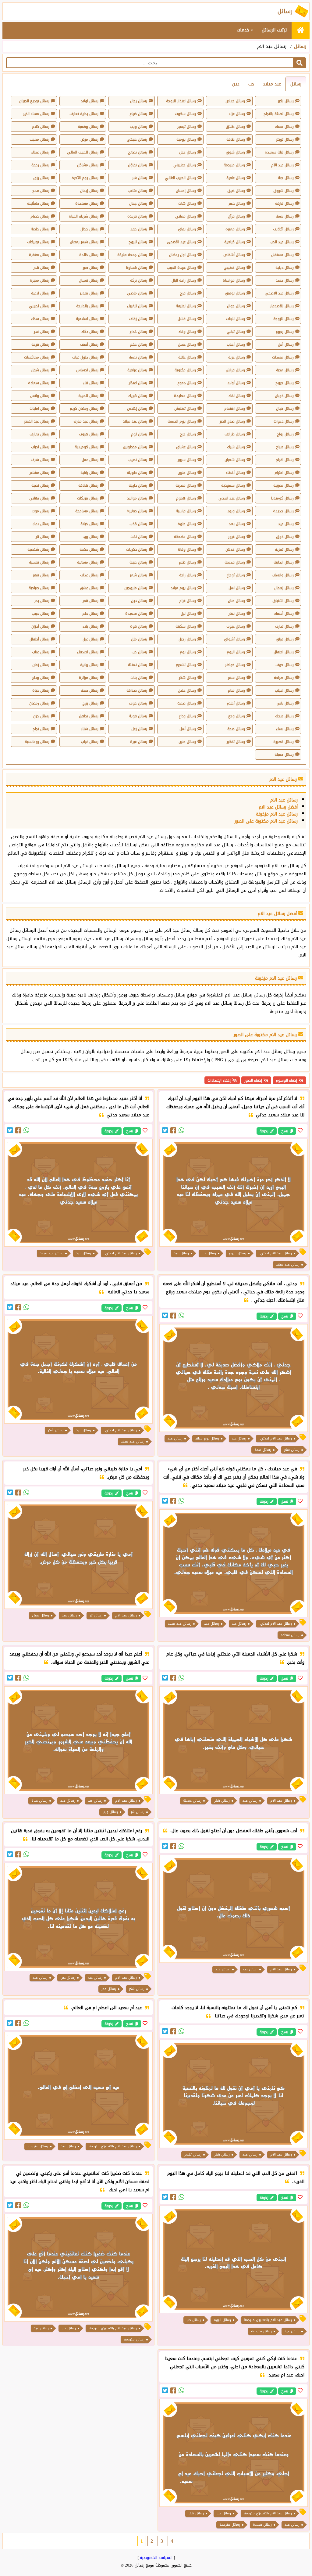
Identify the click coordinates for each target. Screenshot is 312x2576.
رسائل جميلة (284, 755)
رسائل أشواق (234, 639)
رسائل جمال (138, 204)
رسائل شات (187, 204)
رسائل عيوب (236, 626)
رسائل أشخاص (234, 255)
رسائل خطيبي (234, 268)
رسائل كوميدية (87, 447)
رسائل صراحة (284, 678)
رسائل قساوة (136, 268)
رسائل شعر (138, 575)
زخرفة (264, 1131)
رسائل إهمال (284, 588)
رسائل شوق (235, 152)
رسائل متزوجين (136, 588)
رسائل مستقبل (282, 255)
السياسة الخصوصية (156, 2558)
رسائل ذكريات (137, 549)
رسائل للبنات (236, 319)
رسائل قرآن (236, 216)
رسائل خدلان (235, 101)
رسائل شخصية (38, 549)
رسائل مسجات (283, 357)
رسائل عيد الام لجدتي (275, 1253)
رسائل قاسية (186, 511)
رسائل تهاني (39, 498)
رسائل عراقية (137, 370)
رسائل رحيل (187, 639)
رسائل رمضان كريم (84, 409)
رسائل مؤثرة (89, 678)
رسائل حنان (236, 601)
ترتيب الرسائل (275, 30)
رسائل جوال (236, 306)
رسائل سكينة (186, 626)
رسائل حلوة (187, 524)
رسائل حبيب (41, 614)
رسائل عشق (89, 588)
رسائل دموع (187, 383)
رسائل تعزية (284, 549)
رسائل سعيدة (136, 614)
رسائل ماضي (137, 293)
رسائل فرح (188, 293)
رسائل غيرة (139, 742)
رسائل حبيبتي (137, 139)
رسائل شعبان (235, 460)
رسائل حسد (285, 280)
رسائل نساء (285, 729)
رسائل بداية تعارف (84, 114)
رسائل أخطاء (235, 473)
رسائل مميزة (40, 280)
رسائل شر (140, 178)
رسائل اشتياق (283, 601)
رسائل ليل (188, 614)
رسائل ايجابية (284, 562)
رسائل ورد (91, 537)
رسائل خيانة (89, 524)
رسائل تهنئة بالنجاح (279, 114)
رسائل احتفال (284, 652)
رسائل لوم (139, 434)
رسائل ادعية (40, 293)
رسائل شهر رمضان (84, 242)
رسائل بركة (139, 280)
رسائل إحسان (186, 191)
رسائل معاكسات (37, 357)
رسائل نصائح (138, 152)
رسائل (300, 46)
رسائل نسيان (89, 280)
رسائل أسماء (284, 614)
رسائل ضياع (138, 114)
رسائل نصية (40, 485)
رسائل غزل (90, 639)
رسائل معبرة (235, 229)
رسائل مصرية (186, 485)
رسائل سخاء (40, 319)
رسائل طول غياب (85, 357)
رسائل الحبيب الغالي (180, 178)
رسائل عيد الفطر (37, 421)
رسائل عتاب (41, 652)
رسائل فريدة (137, 216)
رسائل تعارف (39, 434)
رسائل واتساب (283, 575)
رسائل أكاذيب (283, 229)
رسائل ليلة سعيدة (279, 152)
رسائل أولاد (236, 383)
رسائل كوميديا (282, 498)
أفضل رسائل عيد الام (278, 807)
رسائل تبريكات (88, 498)
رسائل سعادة (39, 383)
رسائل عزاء (237, 114)
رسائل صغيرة (137, 511)
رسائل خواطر (235, 665)
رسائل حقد (139, 229)
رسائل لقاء (237, 396)
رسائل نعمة (138, 357)
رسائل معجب (39, 139)
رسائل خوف (285, 665)
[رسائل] (301, 30)
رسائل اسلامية (87, 319)
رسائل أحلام (236, 703)
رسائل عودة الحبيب (181, 268)
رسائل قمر (90, 601)
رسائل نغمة (285, 216)
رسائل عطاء (40, 152)
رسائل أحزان (40, 626)
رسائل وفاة (187, 549)
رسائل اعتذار (138, 383)
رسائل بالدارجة (87, 306)
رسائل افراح (285, 460)
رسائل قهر (41, 575)
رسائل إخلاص (137, 409)
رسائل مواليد (137, 498)
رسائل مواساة (234, 280)
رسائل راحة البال (184, 280)
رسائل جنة (286, 178)
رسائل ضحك (284, 716)
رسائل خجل (188, 152)
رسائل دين (139, 601)
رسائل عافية (236, 178)
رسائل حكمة (89, 549)
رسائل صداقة (137, 690)
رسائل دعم (237, 204)
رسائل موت (41, 511)
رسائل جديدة (283, 511)
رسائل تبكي (236, 332)
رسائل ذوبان (284, 396)
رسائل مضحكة (185, 537)
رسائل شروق (284, 191)
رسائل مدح (41, 191)
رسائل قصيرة (284, 742)
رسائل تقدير (89, 293)
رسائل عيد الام (284, 800)
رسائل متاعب (137, 191)
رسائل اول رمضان (183, 255)
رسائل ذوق (285, 537)
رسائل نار (43, 537)
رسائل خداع (138, 332)
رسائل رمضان (39, 703)
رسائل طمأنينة (38, 204)
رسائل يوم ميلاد (183, 588)
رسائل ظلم (187, 562)
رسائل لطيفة (186, 306)
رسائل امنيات (39, 409)
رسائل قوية (138, 716)
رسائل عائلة (187, 357)
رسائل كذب (138, 524)
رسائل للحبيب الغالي (83, 152)
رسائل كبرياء (138, 396)
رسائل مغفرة (39, 255)
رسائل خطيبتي (185, 165)
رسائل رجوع (285, 332)
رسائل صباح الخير (232, 421)
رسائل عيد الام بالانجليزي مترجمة (113, 2146)
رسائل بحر (42, 601)
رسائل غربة (237, 357)
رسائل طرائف (235, 434)
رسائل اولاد (90, 101)
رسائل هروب (89, 434)
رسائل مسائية (88, 562)
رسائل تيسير (187, 127)
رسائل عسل (187, 344)
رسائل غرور (237, 537)
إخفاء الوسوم (286, 1080)
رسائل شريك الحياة (84, 216)
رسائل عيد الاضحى (279, 293)
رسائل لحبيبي (39, 306)
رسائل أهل (188, 729)
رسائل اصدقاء (88, 652)
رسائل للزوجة (284, 319)
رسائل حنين (187, 742)
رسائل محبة (285, 370)
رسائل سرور (187, 460)
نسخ (285, 1131)
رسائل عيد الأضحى (181, 242)
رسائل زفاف (138, 319)
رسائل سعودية (233, 485)
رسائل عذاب (89, 575)
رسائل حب (139, 652)
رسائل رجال (139, 101)
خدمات (244, 30)
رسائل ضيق (236, 191)
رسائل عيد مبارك (86, 421)
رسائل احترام (284, 473)
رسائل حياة (41, 690)
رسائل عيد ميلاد (135, 421)
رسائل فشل (187, 319)
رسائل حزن (41, 716)
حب (251, 84)
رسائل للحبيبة (88, 396)
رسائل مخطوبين (135, 447)
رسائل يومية (186, 139)
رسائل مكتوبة (185, 370)
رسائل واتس (40, 396)
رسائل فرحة (40, 344)
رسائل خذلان (235, 549)
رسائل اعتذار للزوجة (181, 101)
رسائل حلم (90, 614)
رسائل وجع (237, 716)
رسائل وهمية (88, 127)
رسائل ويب (139, 127)
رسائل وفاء (187, 332)
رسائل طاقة (236, 139)
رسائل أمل (286, 344)
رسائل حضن (187, 690)
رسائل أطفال (39, 639)
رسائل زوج (90, 703)
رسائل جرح (188, 434)
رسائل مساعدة (87, 204)
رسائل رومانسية (37, 742)
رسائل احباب (40, 447)
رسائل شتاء (90, 729)
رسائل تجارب (284, 626)
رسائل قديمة (235, 562)
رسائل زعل (139, 729)
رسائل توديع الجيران (34, 101)
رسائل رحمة (40, 165)
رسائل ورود (236, 511)
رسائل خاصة (40, 229)
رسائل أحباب (236, 344)
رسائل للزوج (138, 242)
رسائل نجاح (41, 729)
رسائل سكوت (185, 114)
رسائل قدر (41, 268)
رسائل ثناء (91, 383)
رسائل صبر (91, 268)
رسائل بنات (139, 678)
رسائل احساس (87, 370)
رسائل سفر (236, 678)
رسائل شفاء (40, 370)
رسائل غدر (42, 332)
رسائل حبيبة (138, 562)
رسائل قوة (139, 626)
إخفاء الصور (253, 1080)
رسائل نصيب (138, 460)
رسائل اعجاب (284, 690)
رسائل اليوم (236, 652)
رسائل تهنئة (138, 665)
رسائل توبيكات (38, 242)
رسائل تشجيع (186, 665)
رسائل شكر (187, 678)
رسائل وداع (41, 678)
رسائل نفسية (39, 562)
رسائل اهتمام (235, 409)
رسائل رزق (41, 178)
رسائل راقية (89, 473)
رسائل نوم (188, 652)
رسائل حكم (139, 344)
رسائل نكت (139, 537)
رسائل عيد (286, 524)
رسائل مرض (89, 139)
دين (236, 84)
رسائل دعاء (41, 524)
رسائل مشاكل (88, 165)
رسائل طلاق (235, 127)
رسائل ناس (285, 703)
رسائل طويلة (137, 473)
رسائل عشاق (186, 447)
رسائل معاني (186, 216)
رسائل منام (236, 690)
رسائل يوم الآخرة (85, 178)
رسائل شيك (236, 447)
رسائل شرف (40, 460)
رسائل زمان (41, 665)
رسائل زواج (285, 434)
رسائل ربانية (89, 665)
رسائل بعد (237, 524)
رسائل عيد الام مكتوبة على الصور (266, 821)
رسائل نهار (237, 614)
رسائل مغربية (284, 485)
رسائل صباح (285, 447)
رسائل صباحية (39, 588)
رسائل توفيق (235, 293)
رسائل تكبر (286, 101)
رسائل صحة (90, 690)
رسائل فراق (285, 639)
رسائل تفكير (236, 742)
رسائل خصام (40, 216)
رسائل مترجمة (234, 165)
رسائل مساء (284, 127)
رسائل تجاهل (89, 716)
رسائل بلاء (90, 626)
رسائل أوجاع (236, 575)
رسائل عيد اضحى (232, 498)
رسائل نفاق (187, 229)
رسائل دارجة (138, 485)
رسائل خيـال (285, 409)
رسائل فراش (235, 370)
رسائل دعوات (284, 421)
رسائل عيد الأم (282, 165)
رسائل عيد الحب (282, 242)
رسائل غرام (188, 601)
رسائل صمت (187, 703)
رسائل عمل (90, 460)
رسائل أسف (89, 344)
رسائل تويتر (285, 139)
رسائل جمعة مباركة (132, 255)
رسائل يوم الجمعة (182, 421)
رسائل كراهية (235, 242)
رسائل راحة (188, 575)
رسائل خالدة (89, 255)
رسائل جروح (285, 383)
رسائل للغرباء (137, 306)
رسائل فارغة (284, 204)
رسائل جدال (89, 229)
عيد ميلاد (272, 84)
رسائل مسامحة (87, 511)
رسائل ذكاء (90, 332)
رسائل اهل (237, 588)
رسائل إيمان (89, 191)
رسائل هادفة (88, 485)
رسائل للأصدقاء (282, 306)
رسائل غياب (90, 742)
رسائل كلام (41, 127)
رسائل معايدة (185, 396)
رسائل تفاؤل (138, 165)
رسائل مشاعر (39, 473)
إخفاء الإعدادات (219, 1080)
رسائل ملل (139, 639)
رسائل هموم (186, 498)
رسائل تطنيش (185, 409)
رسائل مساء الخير (36, 114)
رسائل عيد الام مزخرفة (277, 814)
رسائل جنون (187, 473)
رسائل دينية (285, 268)
